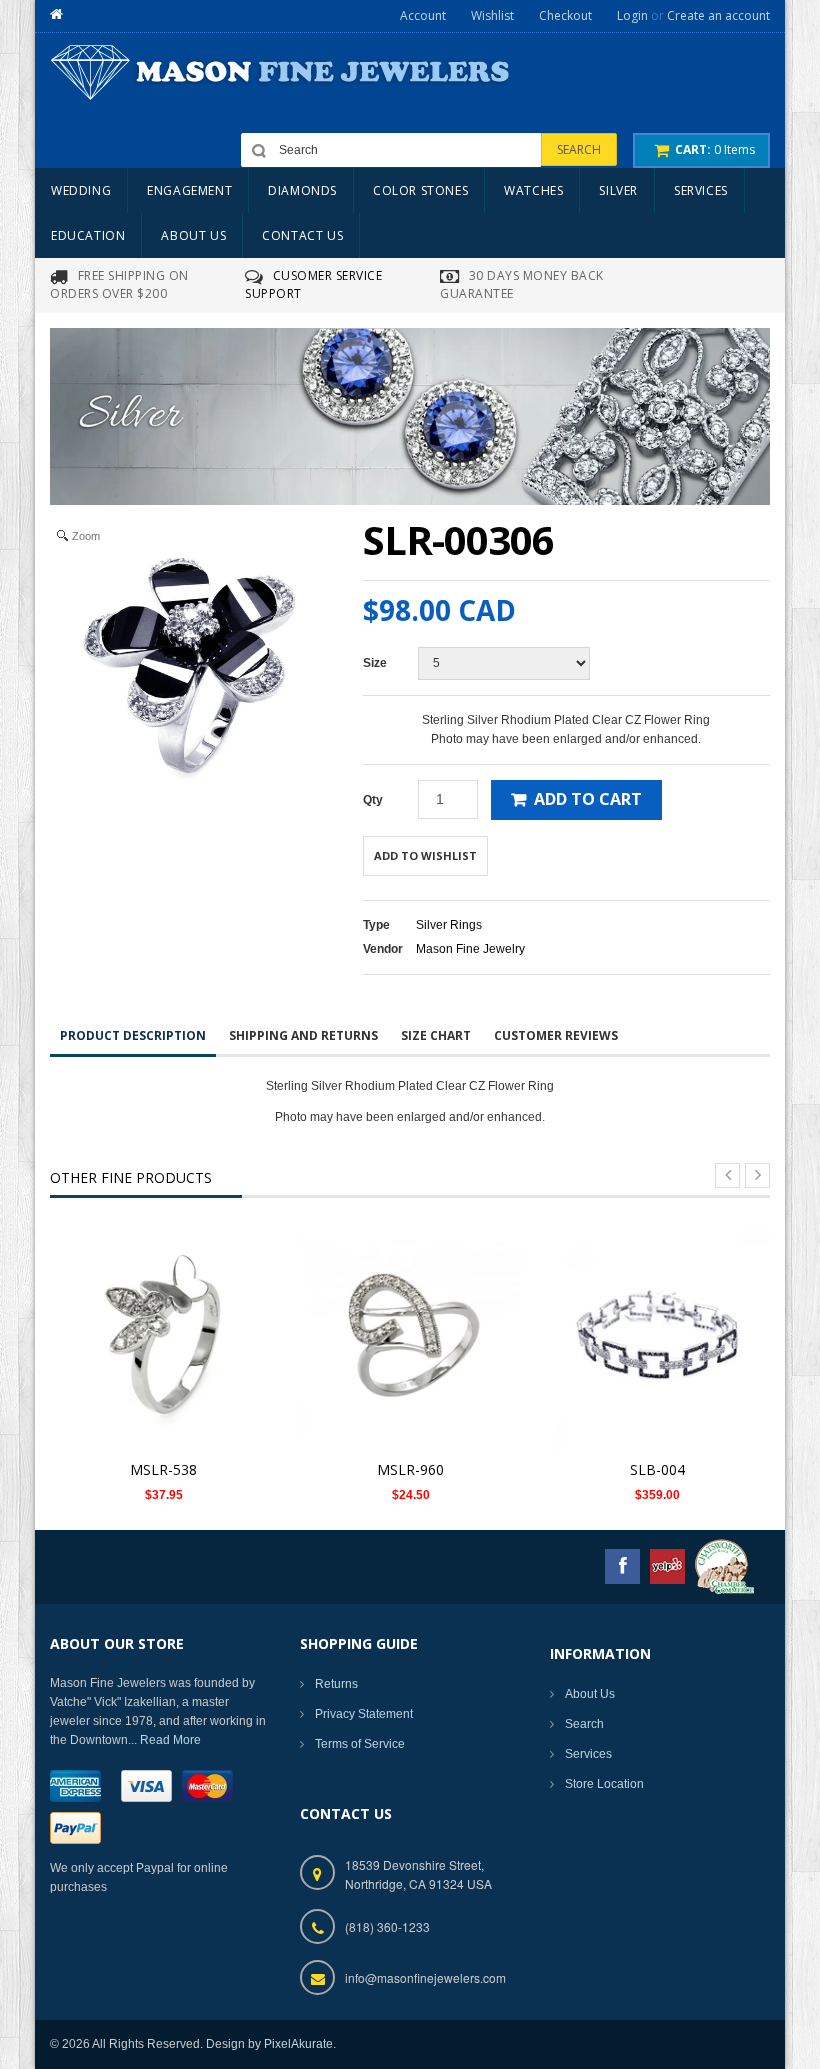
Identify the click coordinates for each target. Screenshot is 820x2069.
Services (588, 1754)
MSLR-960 (410, 1469)
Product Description (133, 1035)
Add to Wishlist (425, 855)
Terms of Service (360, 1744)
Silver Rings (449, 925)
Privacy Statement (364, 1714)
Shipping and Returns (303, 1035)
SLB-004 (657, 1469)
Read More (170, 1740)
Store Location (604, 1784)
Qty (373, 800)
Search (584, 1724)
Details (169, 1323)
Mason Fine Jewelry (470, 949)
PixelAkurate (298, 2044)
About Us (590, 1694)
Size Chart (436, 1035)
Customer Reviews (556, 1035)
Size (375, 663)
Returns (336, 1684)
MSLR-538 (163, 1469)
